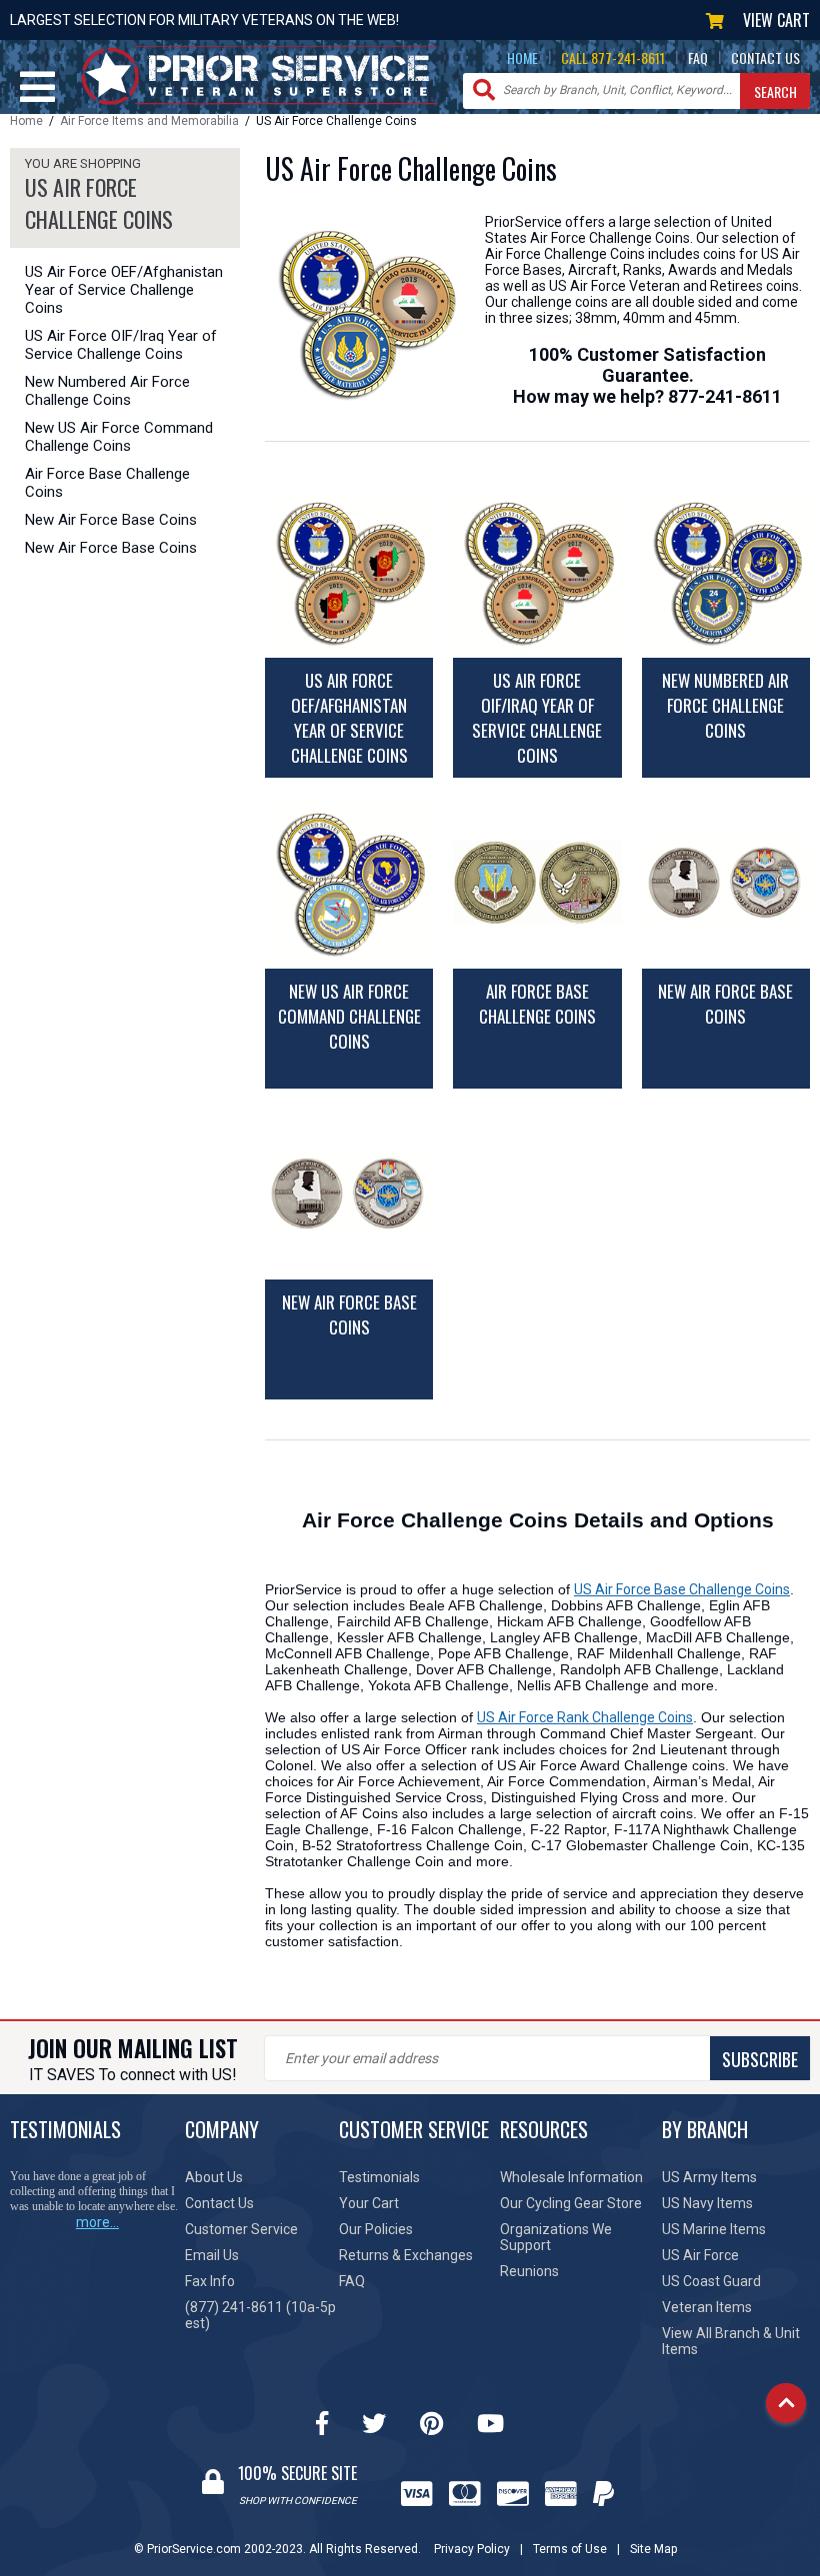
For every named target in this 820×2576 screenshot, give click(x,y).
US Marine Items (714, 2229)
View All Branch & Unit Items (731, 2341)
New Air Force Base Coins (111, 520)
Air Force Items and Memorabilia (149, 121)
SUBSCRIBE (760, 2059)
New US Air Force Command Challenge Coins (119, 437)
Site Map (653, 2549)
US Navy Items (707, 2203)
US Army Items (709, 2177)
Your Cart (369, 2203)
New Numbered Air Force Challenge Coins (107, 391)
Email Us (212, 2255)
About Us (214, 2177)
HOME (522, 57)
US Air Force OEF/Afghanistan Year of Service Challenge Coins (124, 290)
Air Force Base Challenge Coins (107, 483)
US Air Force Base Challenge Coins (682, 1589)
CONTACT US (765, 57)
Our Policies (376, 2229)
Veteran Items (707, 2307)
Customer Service (241, 2229)
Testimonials (379, 2177)
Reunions (529, 2271)
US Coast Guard (711, 2281)
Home (26, 121)
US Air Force (700, 2255)
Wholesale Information (571, 2177)
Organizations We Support (556, 2237)
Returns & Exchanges (406, 2255)
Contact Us (219, 2203)
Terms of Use (570, 2549)
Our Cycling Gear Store (571, 2203)
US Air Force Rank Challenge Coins (585, 1717)
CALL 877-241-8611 (613, 57)
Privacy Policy (472, 2549)
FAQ (698, 57)
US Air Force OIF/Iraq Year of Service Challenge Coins (121, 345)
